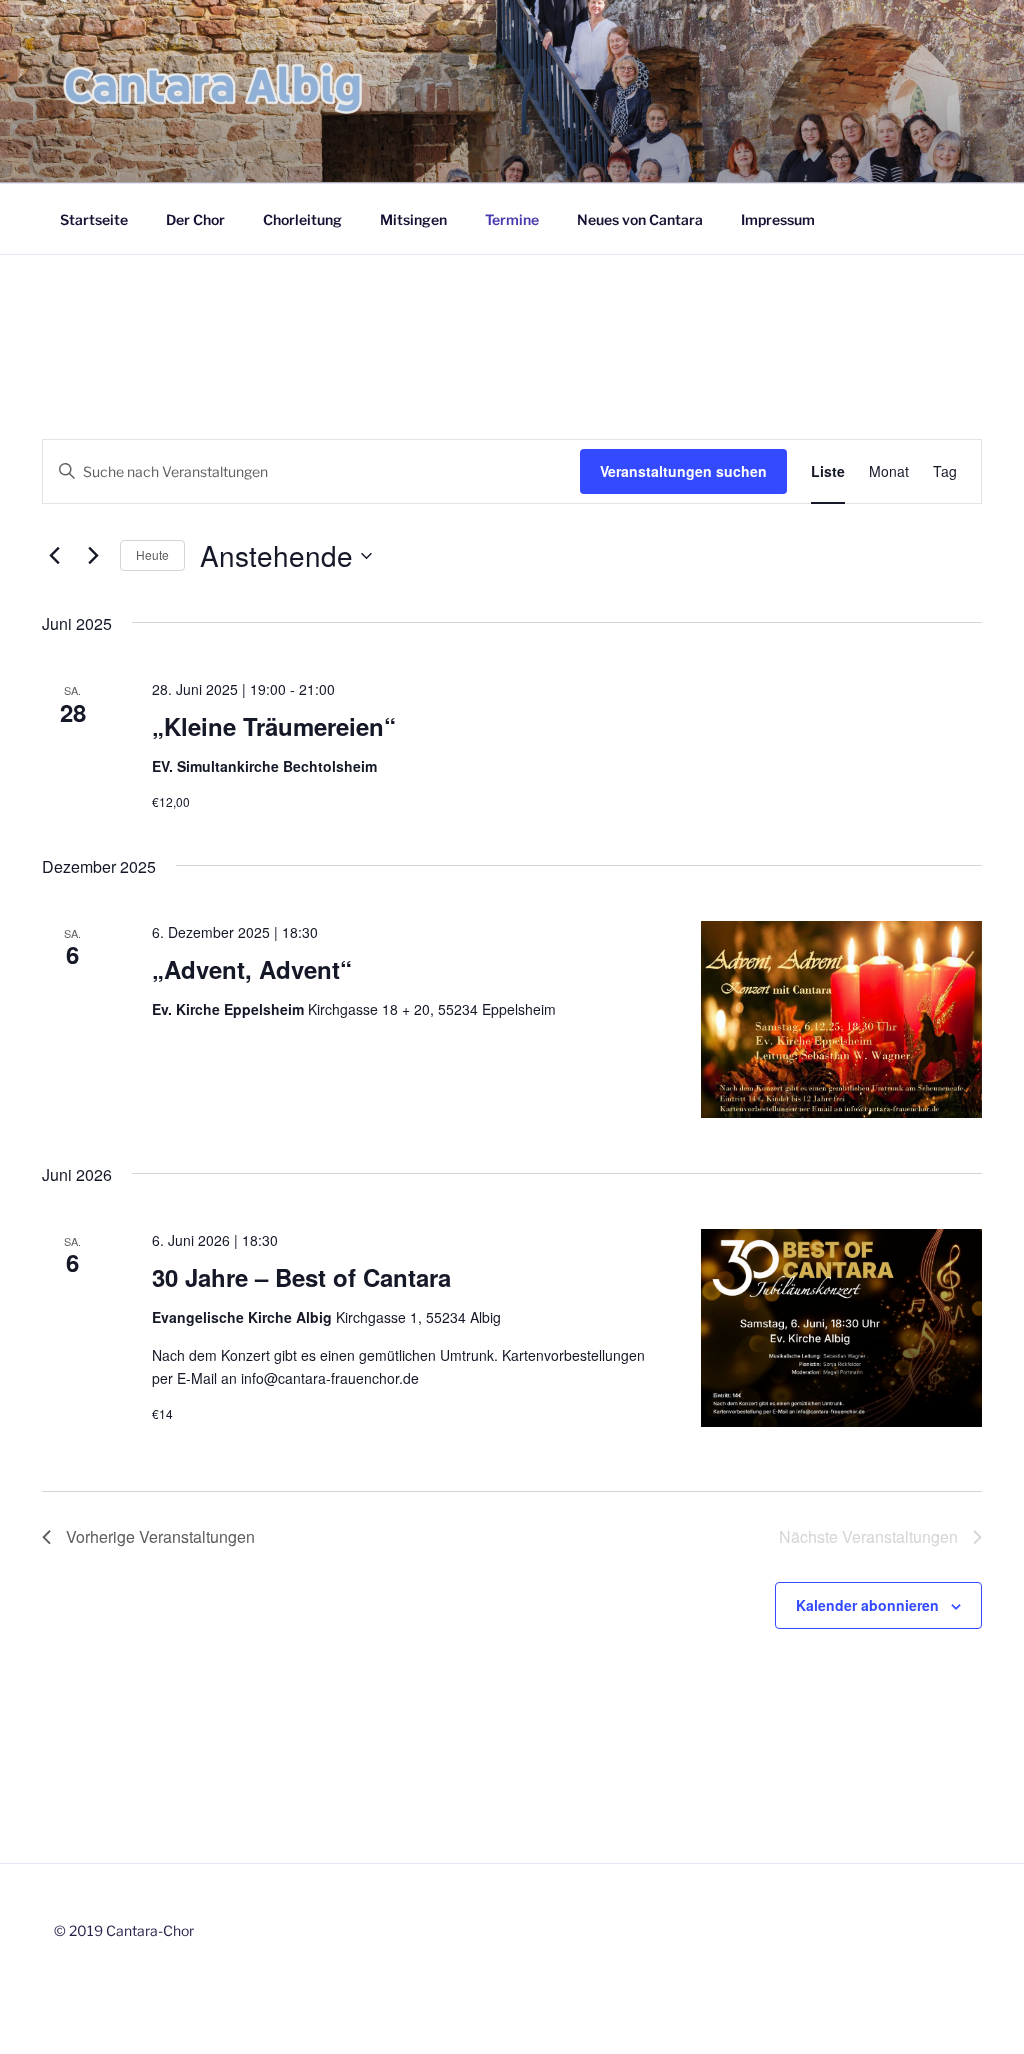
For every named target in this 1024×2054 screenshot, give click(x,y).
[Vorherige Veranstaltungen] (54, 556)
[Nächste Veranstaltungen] (93, 556)
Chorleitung (302, 219)
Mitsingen (413, 219)
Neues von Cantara (640, 219)
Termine (512, 219)
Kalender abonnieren (867, 1605)
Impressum (778, 219)
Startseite (94, 219)
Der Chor (195, 219)
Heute (152, 554)
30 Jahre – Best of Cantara (301, 1277)
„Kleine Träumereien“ (274, 726)
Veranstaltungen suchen (683, 471)
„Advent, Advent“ (252, 969)
